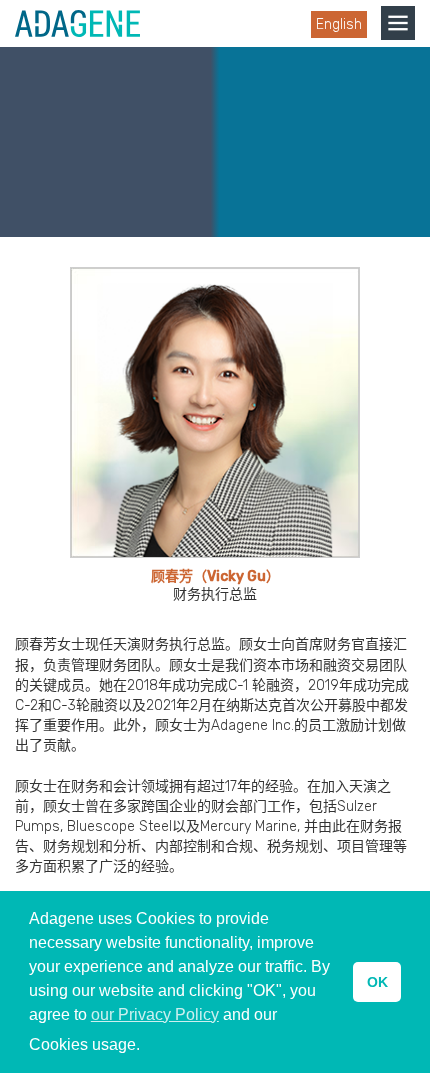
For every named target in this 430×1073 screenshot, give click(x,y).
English (339, 24)
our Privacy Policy (155, 1014)
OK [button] (377, 982)
